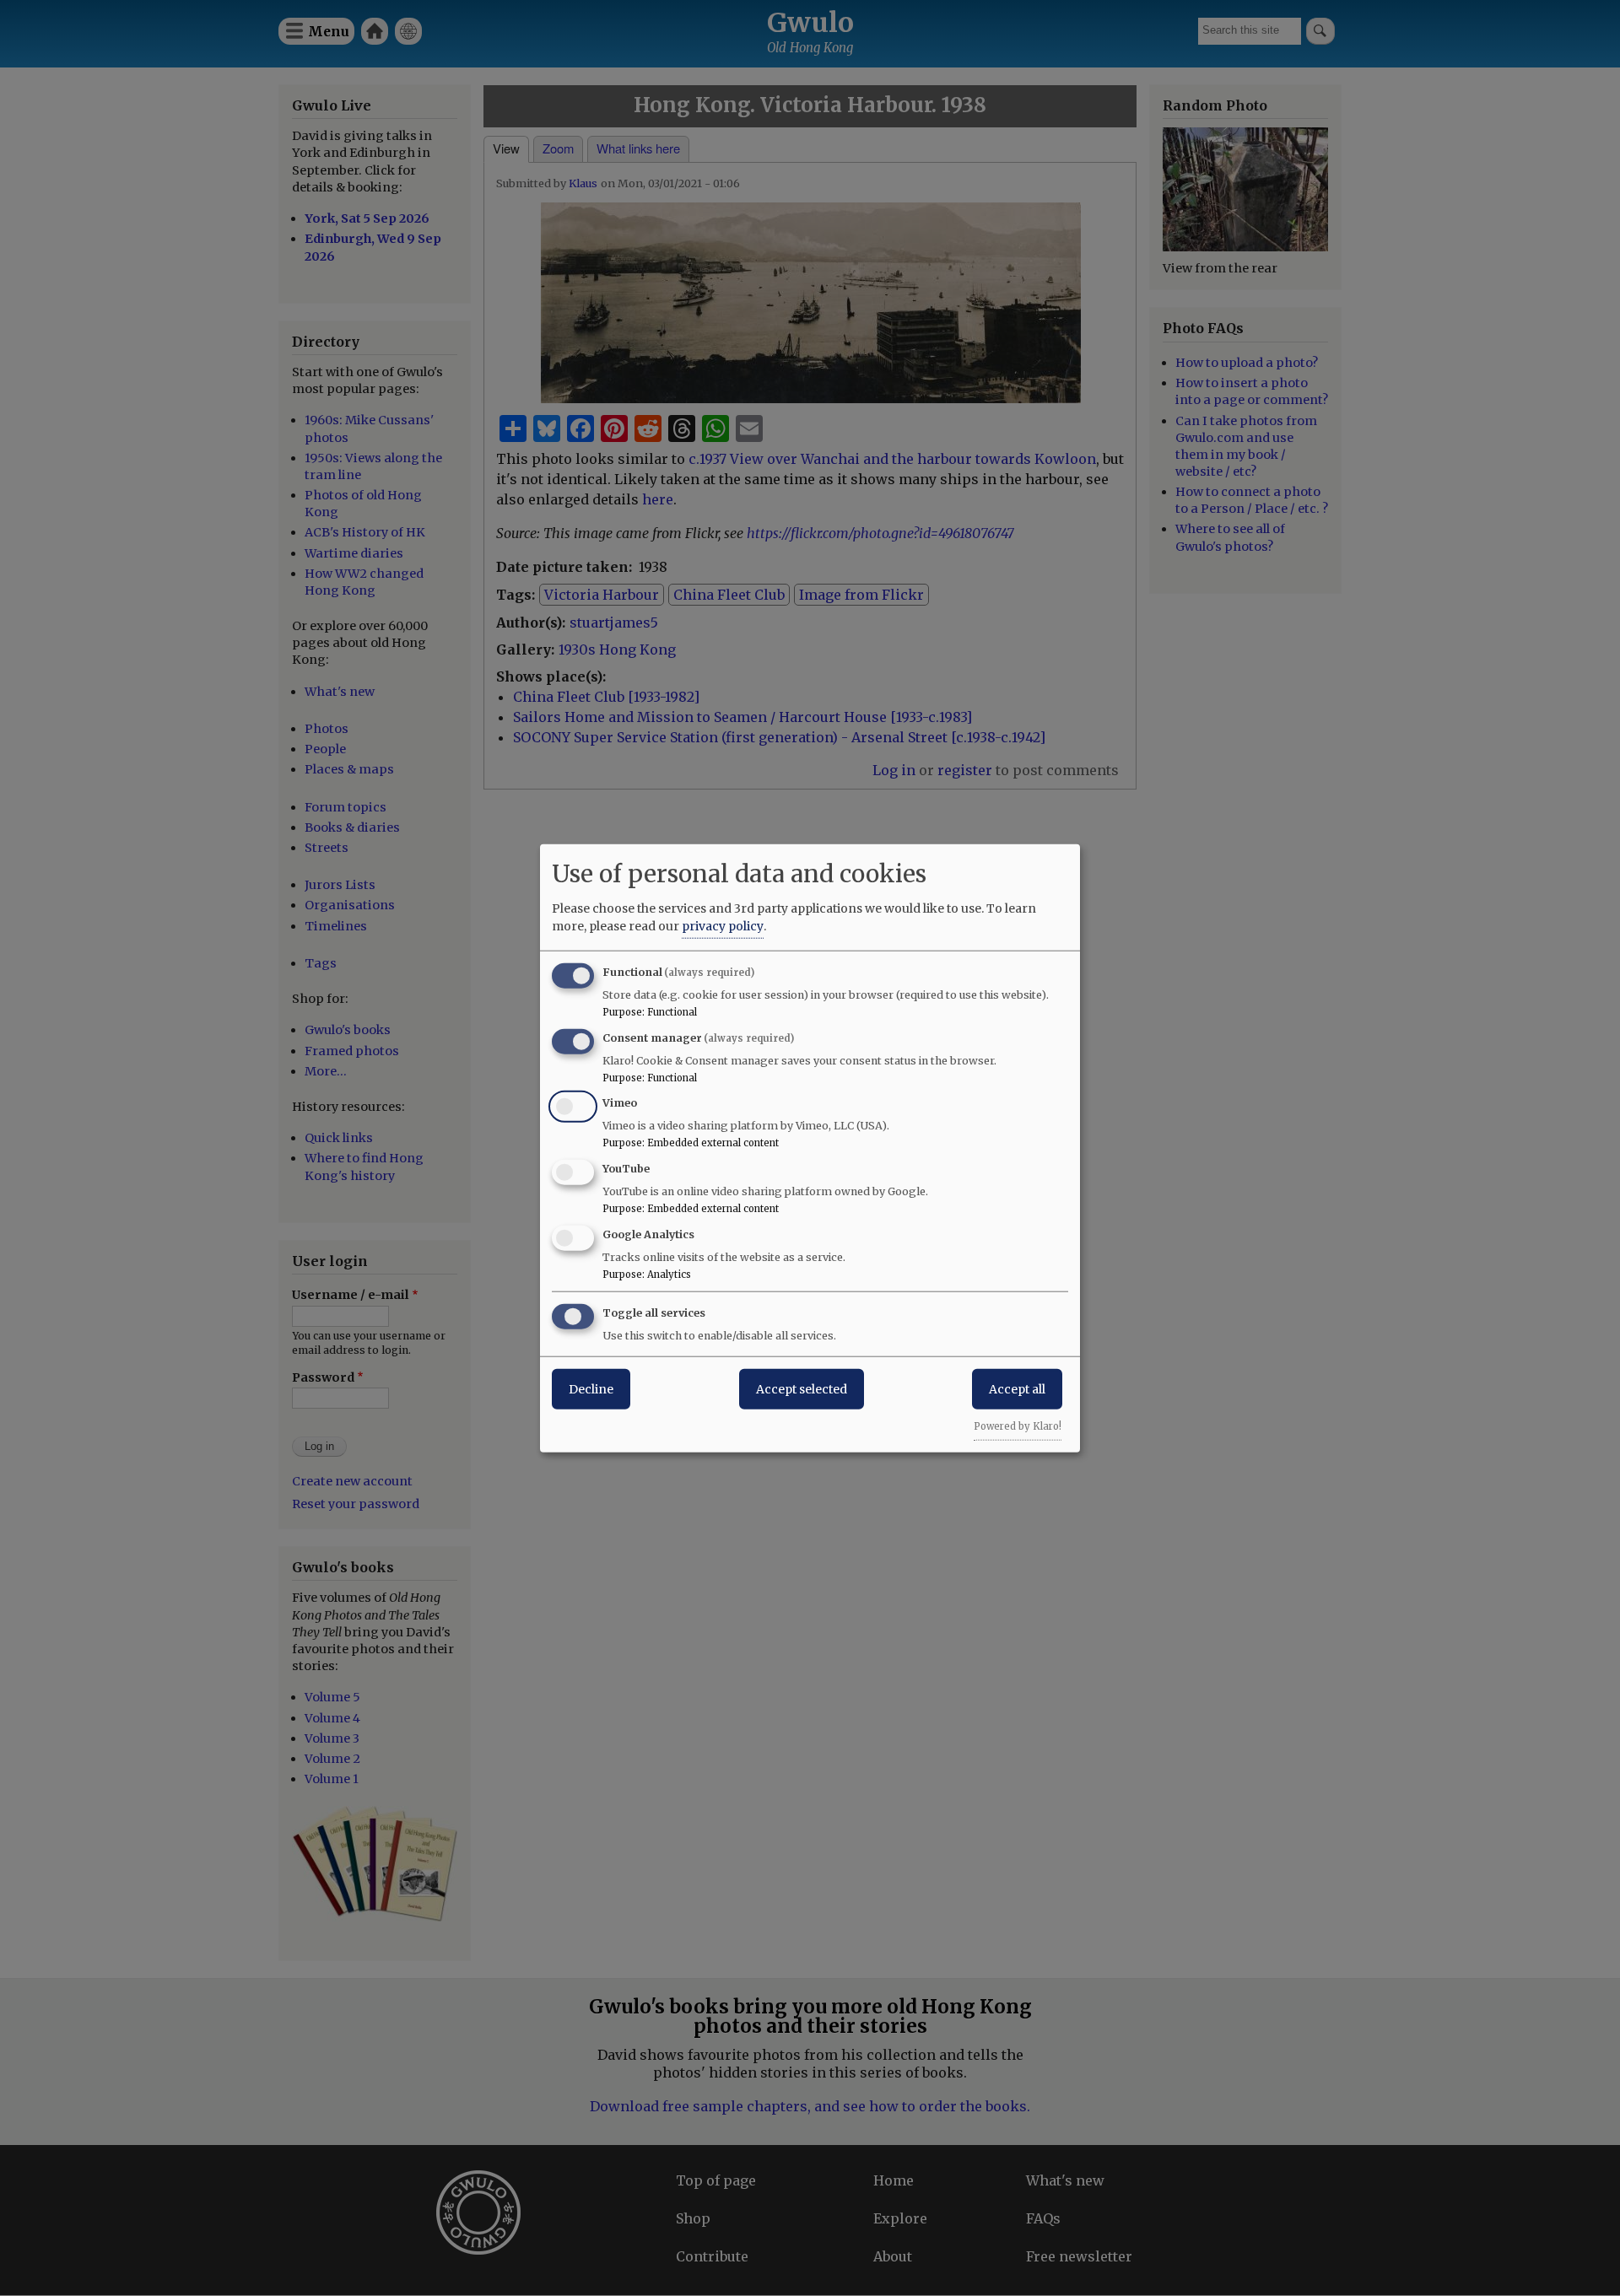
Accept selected (802, 1388)
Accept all (1017, 1388)
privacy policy (723, 925)
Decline (591, 1388)
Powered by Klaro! (1018, 1426)
